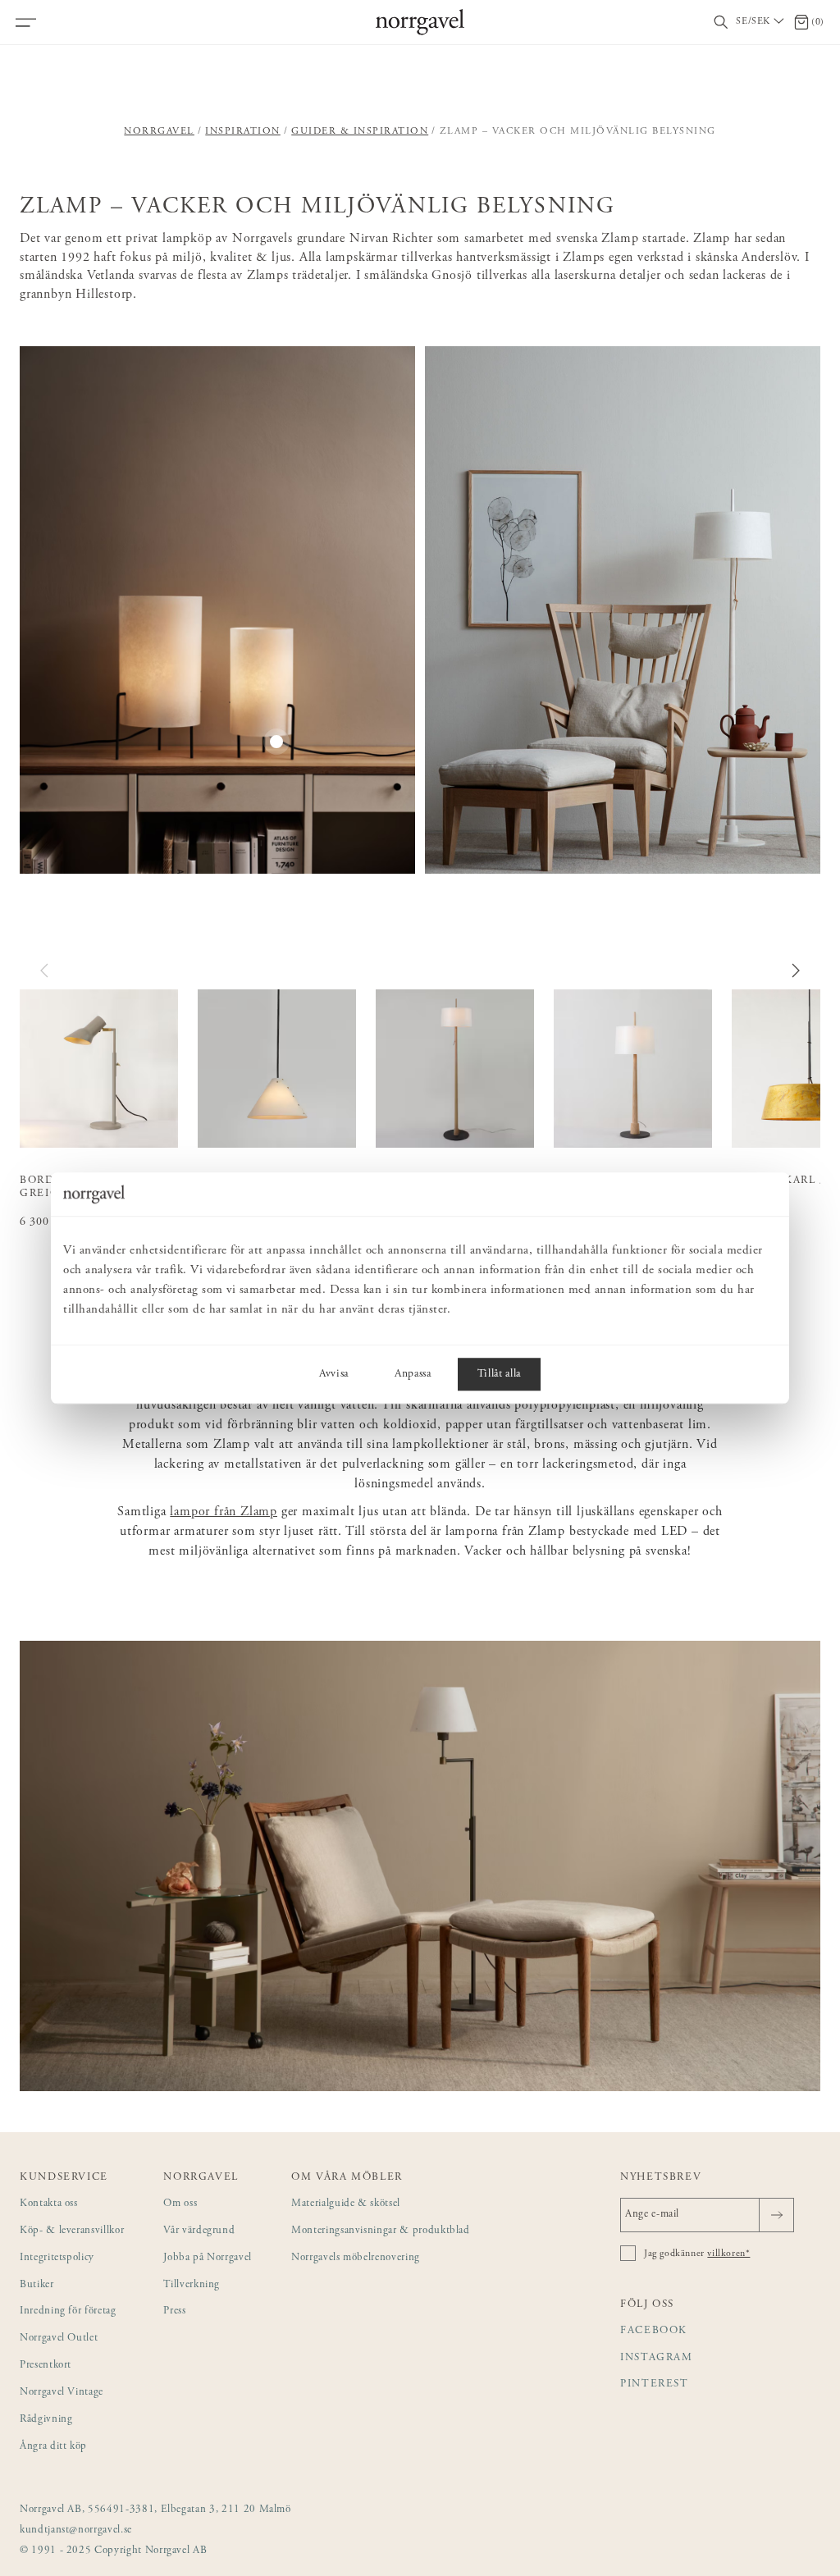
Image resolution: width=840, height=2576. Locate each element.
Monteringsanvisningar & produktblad (381, 2231)
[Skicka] (776, 2215)
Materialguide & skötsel (346, 2204)
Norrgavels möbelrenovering (356, 2258)
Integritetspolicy (57, 2258)
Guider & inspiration (360, 131)
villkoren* (728, 2254)
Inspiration (243, 131)
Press (174, 2311)
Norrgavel (159, 131)
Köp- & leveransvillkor (72, 2231)
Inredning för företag (68, 2311)
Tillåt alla (499, 1374)
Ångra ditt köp (53, 2447)
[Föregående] (45, 971)
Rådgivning (46, 2420)
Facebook (654, 2331)
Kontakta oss (49, 2204)
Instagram (657, 2358)
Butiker (37, 2285)
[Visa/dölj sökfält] (721, 23)
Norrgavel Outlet (59, 2338)
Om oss (180, 2204)
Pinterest (655, 2384)
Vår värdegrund (199, 2231)
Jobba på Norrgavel (208, 2258)
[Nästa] (795, 971)
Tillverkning (192, 2285)
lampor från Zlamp (224, 1512)
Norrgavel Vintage (62, 2393)
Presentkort (46, 2366)
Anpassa (413, 1374)
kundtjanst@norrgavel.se (76, 2530)
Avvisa (334, 1374)
